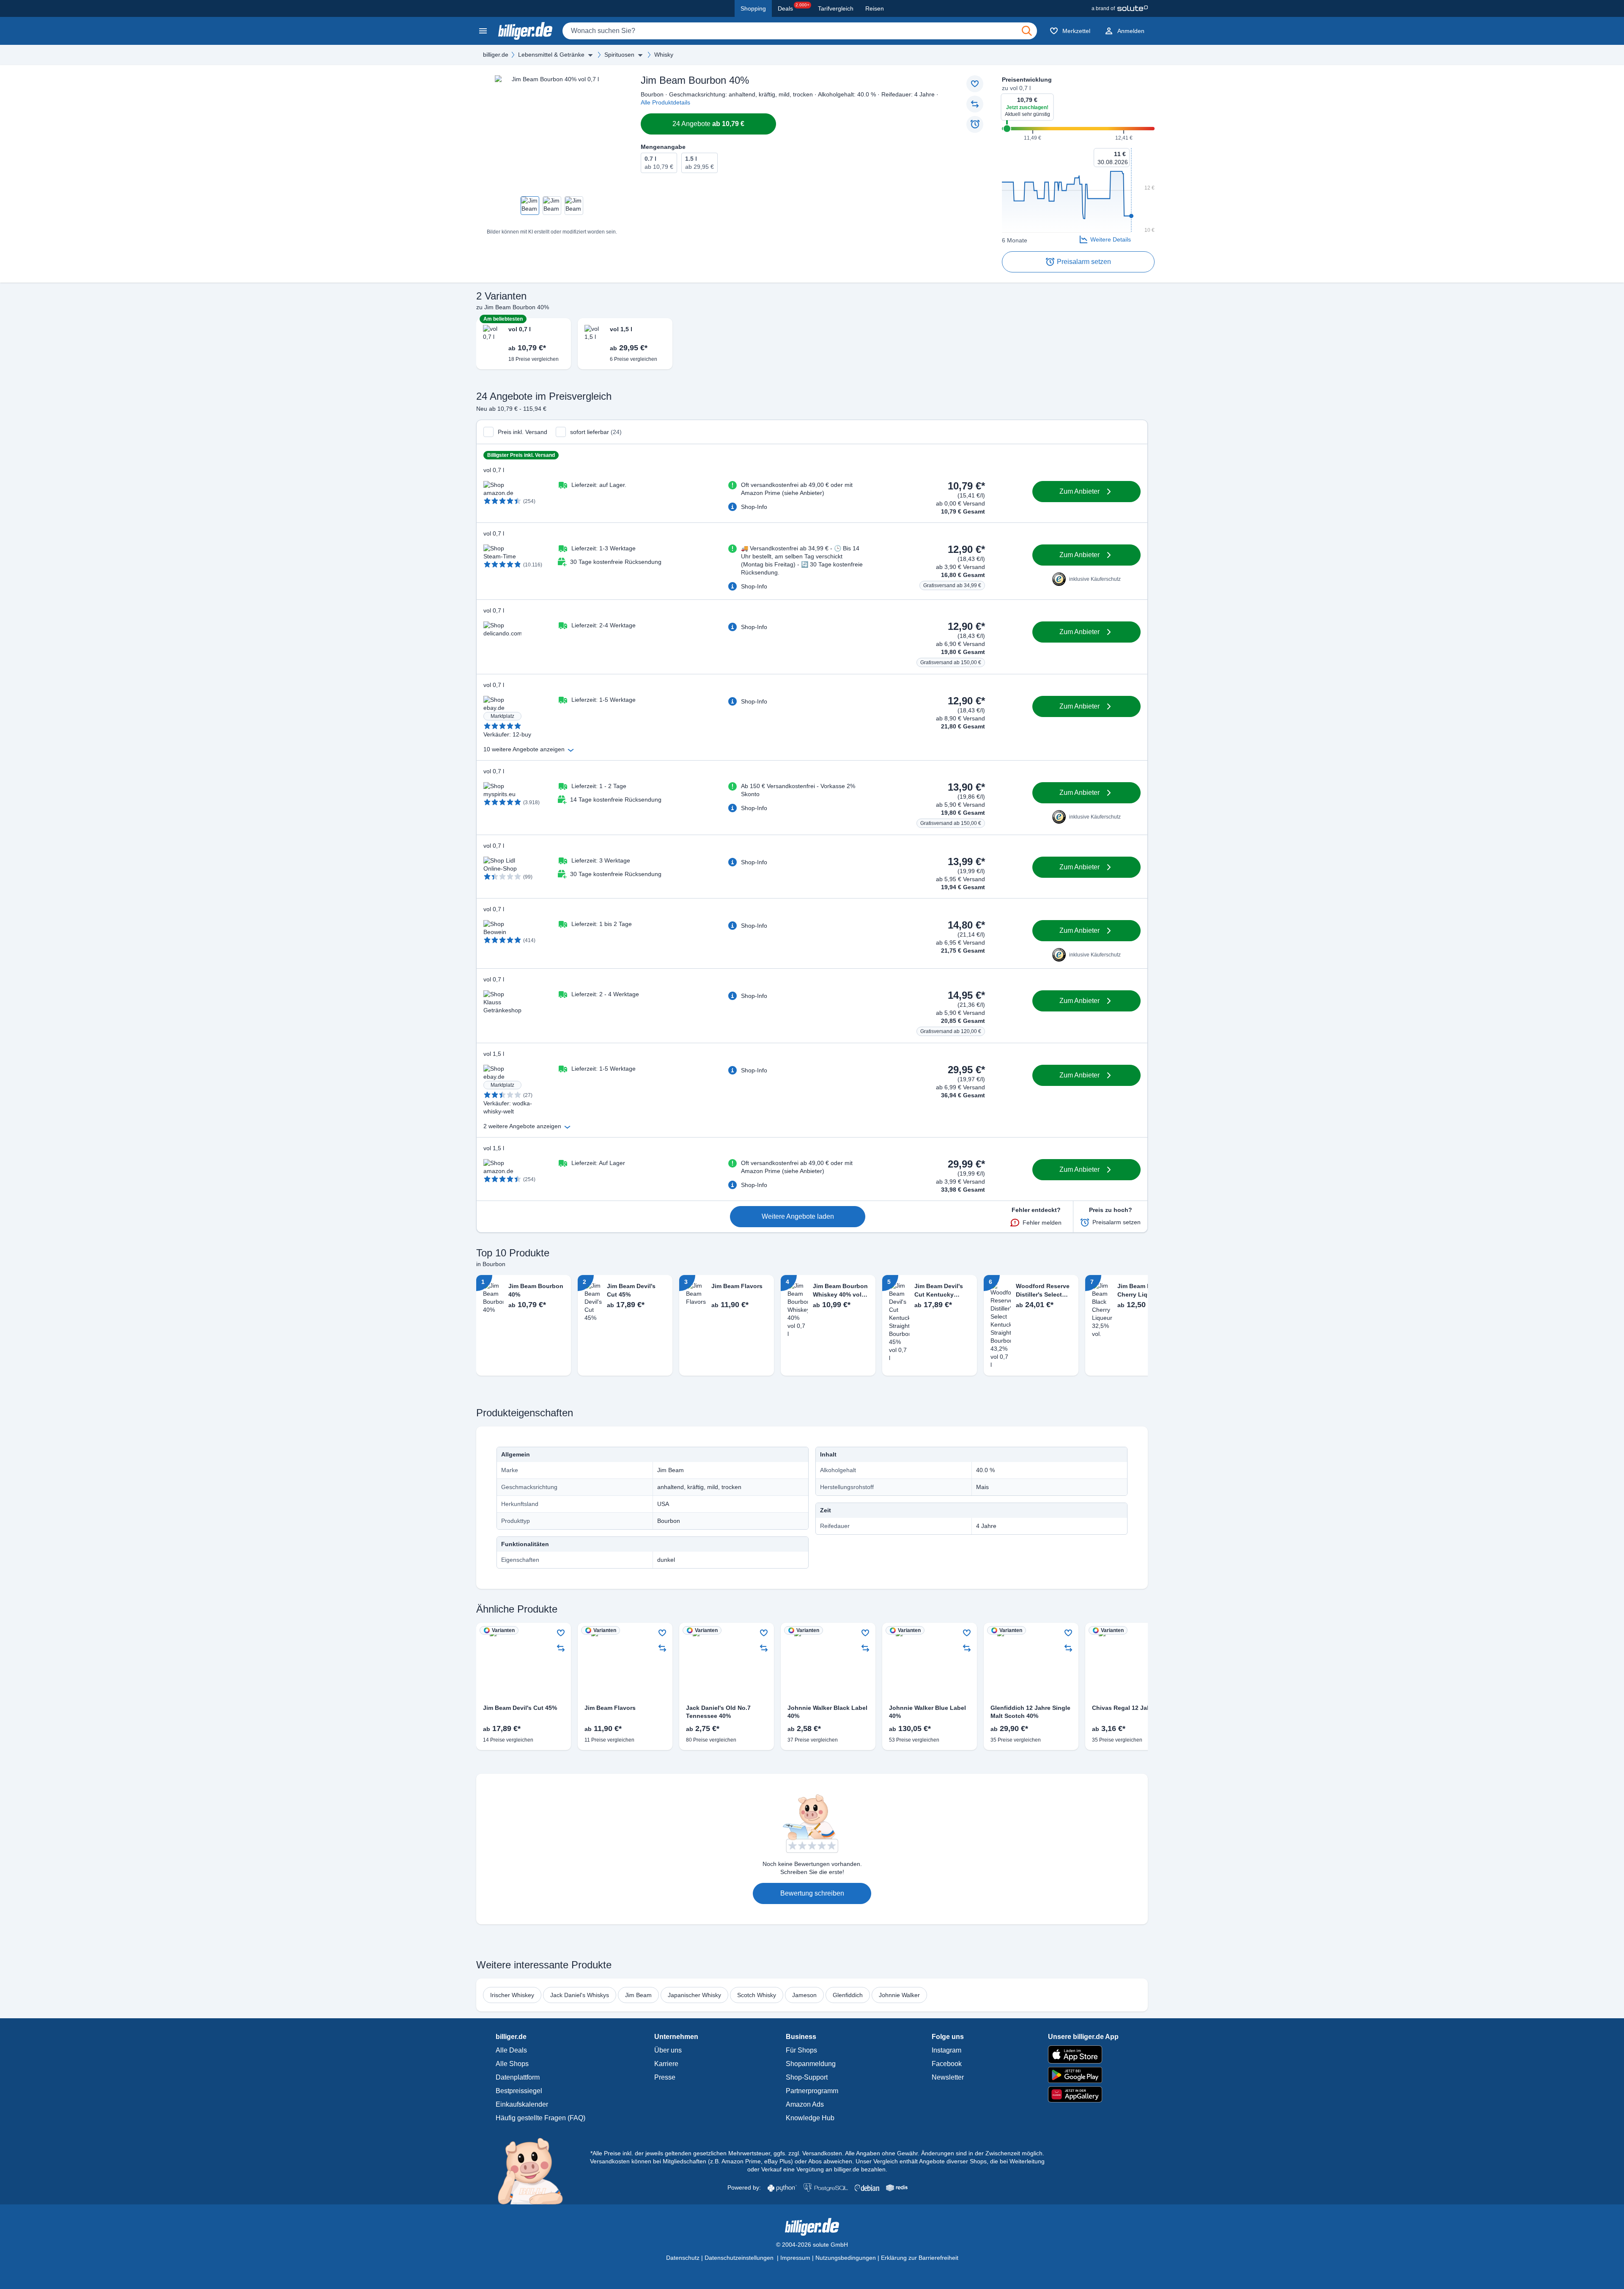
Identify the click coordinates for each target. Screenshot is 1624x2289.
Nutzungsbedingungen (846, 2258)
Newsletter (948, 2077)
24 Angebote (708, 124)
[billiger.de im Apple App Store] (1083, 2054)
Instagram (946, 2050)
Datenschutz (683, 2258)
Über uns (668, 2050)
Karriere (666, 2064)
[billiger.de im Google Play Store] (1083, 2075)
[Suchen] (1027, 31)
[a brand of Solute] (1120, 8)
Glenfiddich (848, 1995)
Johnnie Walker (899, 1995)
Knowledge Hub (810, 2118)
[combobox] (800, 31)
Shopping (753, 8)
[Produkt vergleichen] (975, 104)
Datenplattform (518, 2077)
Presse (665, 2077)
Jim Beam (638, 1995)
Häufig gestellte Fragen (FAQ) (540, 2118)
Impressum (795, 2258)
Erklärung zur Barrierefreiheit (920, 2258)
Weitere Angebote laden (798, 1216)
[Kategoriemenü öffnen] (483, 31)
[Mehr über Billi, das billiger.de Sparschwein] (535, 2171)
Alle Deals (511, 2050)
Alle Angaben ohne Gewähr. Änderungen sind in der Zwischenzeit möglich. (945, 2153)
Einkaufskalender (522, 2104)
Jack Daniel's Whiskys (580, 1995)
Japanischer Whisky (694, 1995)
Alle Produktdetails (665, 102)
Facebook (947, 2064)
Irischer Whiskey (512, 1995)
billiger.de (496, 55)
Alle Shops (512, 2064)
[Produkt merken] (975, 84)
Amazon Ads (805, 2104)
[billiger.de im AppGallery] (1083, 2095)
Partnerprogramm (812, 2091)
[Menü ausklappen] (590, 55)
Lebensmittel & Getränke (551, 55)
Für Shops (801, 2050)
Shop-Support (807, 2077)
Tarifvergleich (836, 8)
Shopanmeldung (811, 2064)
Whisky (664, 55)
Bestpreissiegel (519, 2091)
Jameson (804, 1995)
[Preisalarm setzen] (975, 124)
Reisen (875, 8)
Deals (794, 7)
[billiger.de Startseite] (525, 31)
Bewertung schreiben (812, 1893)
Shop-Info (754, 507)
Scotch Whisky (757, 1995)
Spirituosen (619, 55)
